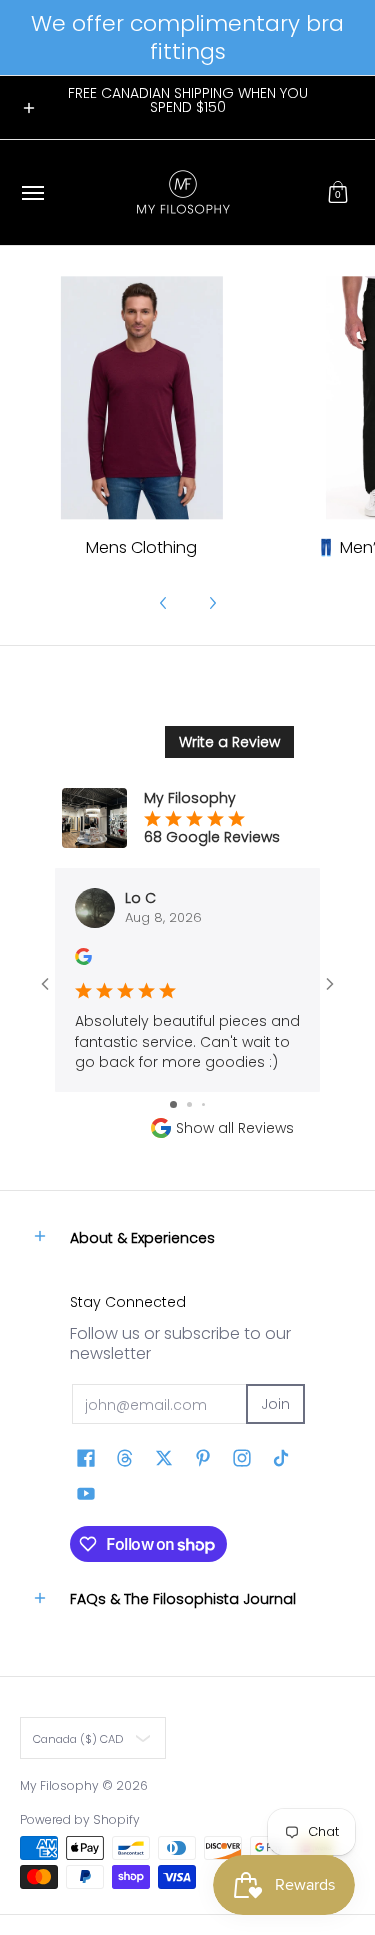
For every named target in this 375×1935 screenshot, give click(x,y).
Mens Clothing (141, 547)
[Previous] (164, 603)
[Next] (212, 603)
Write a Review (229, 742)
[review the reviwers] (83, 960)
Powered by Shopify (80, 1819)
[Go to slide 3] (203, 1104)
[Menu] (32, 192)
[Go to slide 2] (189, 1104)
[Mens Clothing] (141, 397)
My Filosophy (59, 1785)
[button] (338, 192)
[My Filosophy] (183, 192)
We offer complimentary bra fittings (187, 37)
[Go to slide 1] (173, 1104)
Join (275, 1404)
